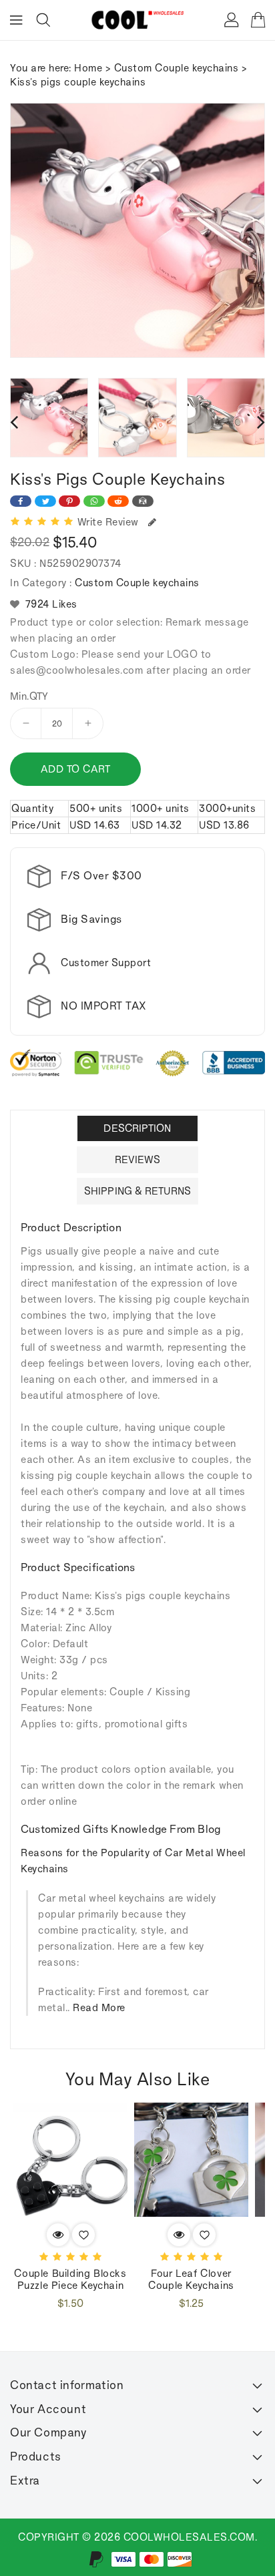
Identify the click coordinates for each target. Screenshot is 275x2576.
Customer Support (106, 962)
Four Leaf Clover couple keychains (191, 2279)
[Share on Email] (143, 501)
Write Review (111, 522)
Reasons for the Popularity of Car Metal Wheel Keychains (133, 1861)
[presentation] (14, 421)
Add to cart (76, 769)
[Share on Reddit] (118, 501)
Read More (99, 2007)
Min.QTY (29, 696)
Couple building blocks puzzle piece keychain (70, 2279)
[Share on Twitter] (45, 501)
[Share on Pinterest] (69, 501)
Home (88, 68)
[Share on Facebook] (21, 501)
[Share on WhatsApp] (94, 501)
